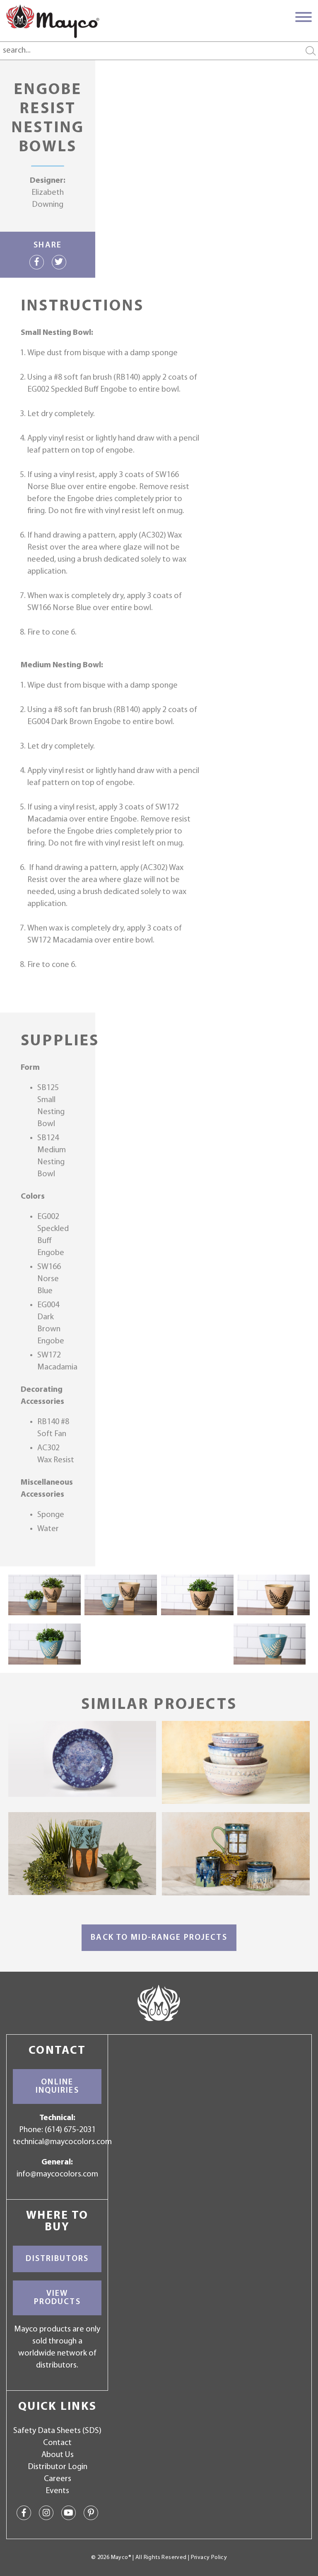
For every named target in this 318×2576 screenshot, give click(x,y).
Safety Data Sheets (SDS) (57, 2431)
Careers (58, 2479)
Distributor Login (58, 2467)
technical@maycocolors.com (62, 2142)
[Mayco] (53, 21)
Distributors (57, 2259)
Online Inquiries (57, 2086)
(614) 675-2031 (70, 2130)
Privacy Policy (209, 2558)
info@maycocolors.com (57, 2174)
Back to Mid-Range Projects (159, 1938)
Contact (57, 2443)
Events (57, 2491)
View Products (57, 2298)
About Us (58, 2455)
